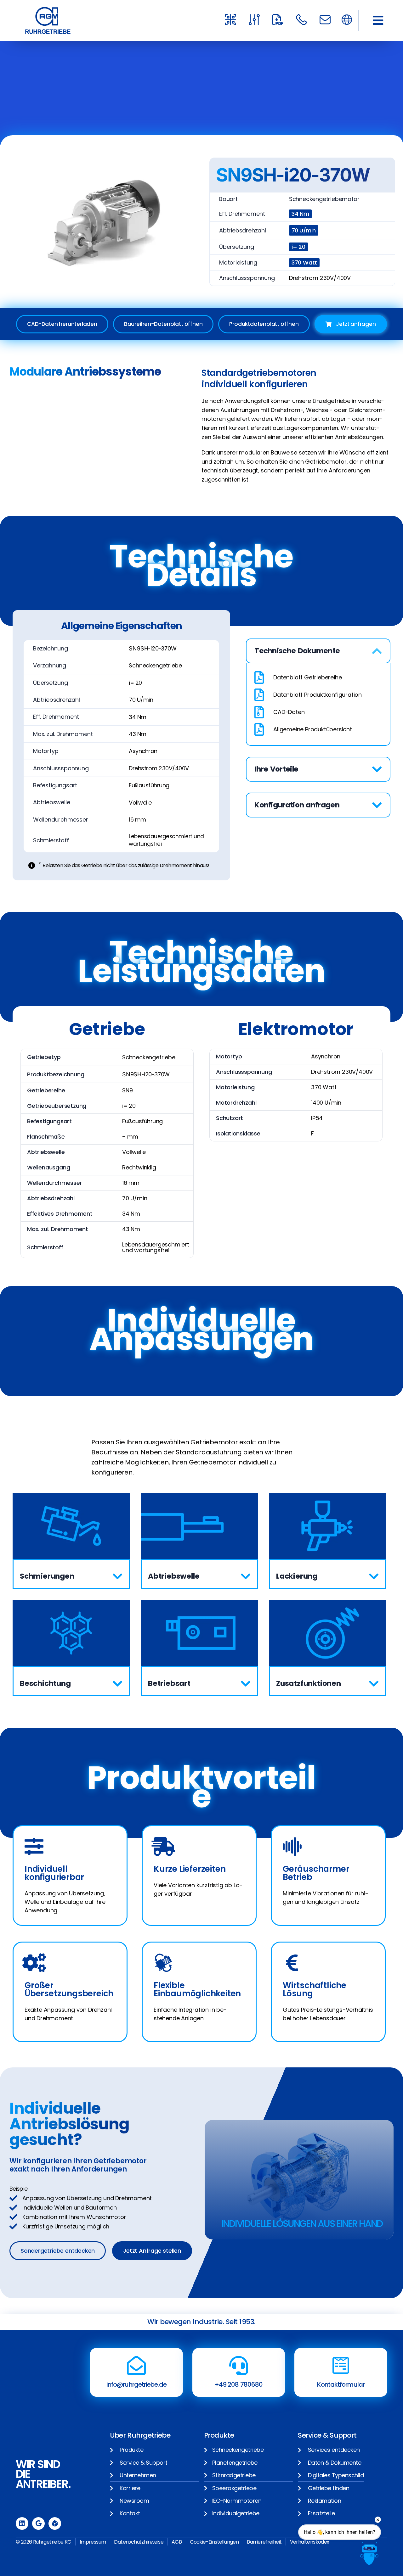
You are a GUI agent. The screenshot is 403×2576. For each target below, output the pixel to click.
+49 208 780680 (239, 2384)
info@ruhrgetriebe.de (136, 2384)
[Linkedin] (22, 2523)
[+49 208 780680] (239, 2366)
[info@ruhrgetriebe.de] (136, 2366)
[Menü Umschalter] (347, 20)
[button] (378, 20)
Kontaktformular (341, 2384)
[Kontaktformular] (341, 2366)
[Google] (38, 2523)
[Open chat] (369, 2553)
